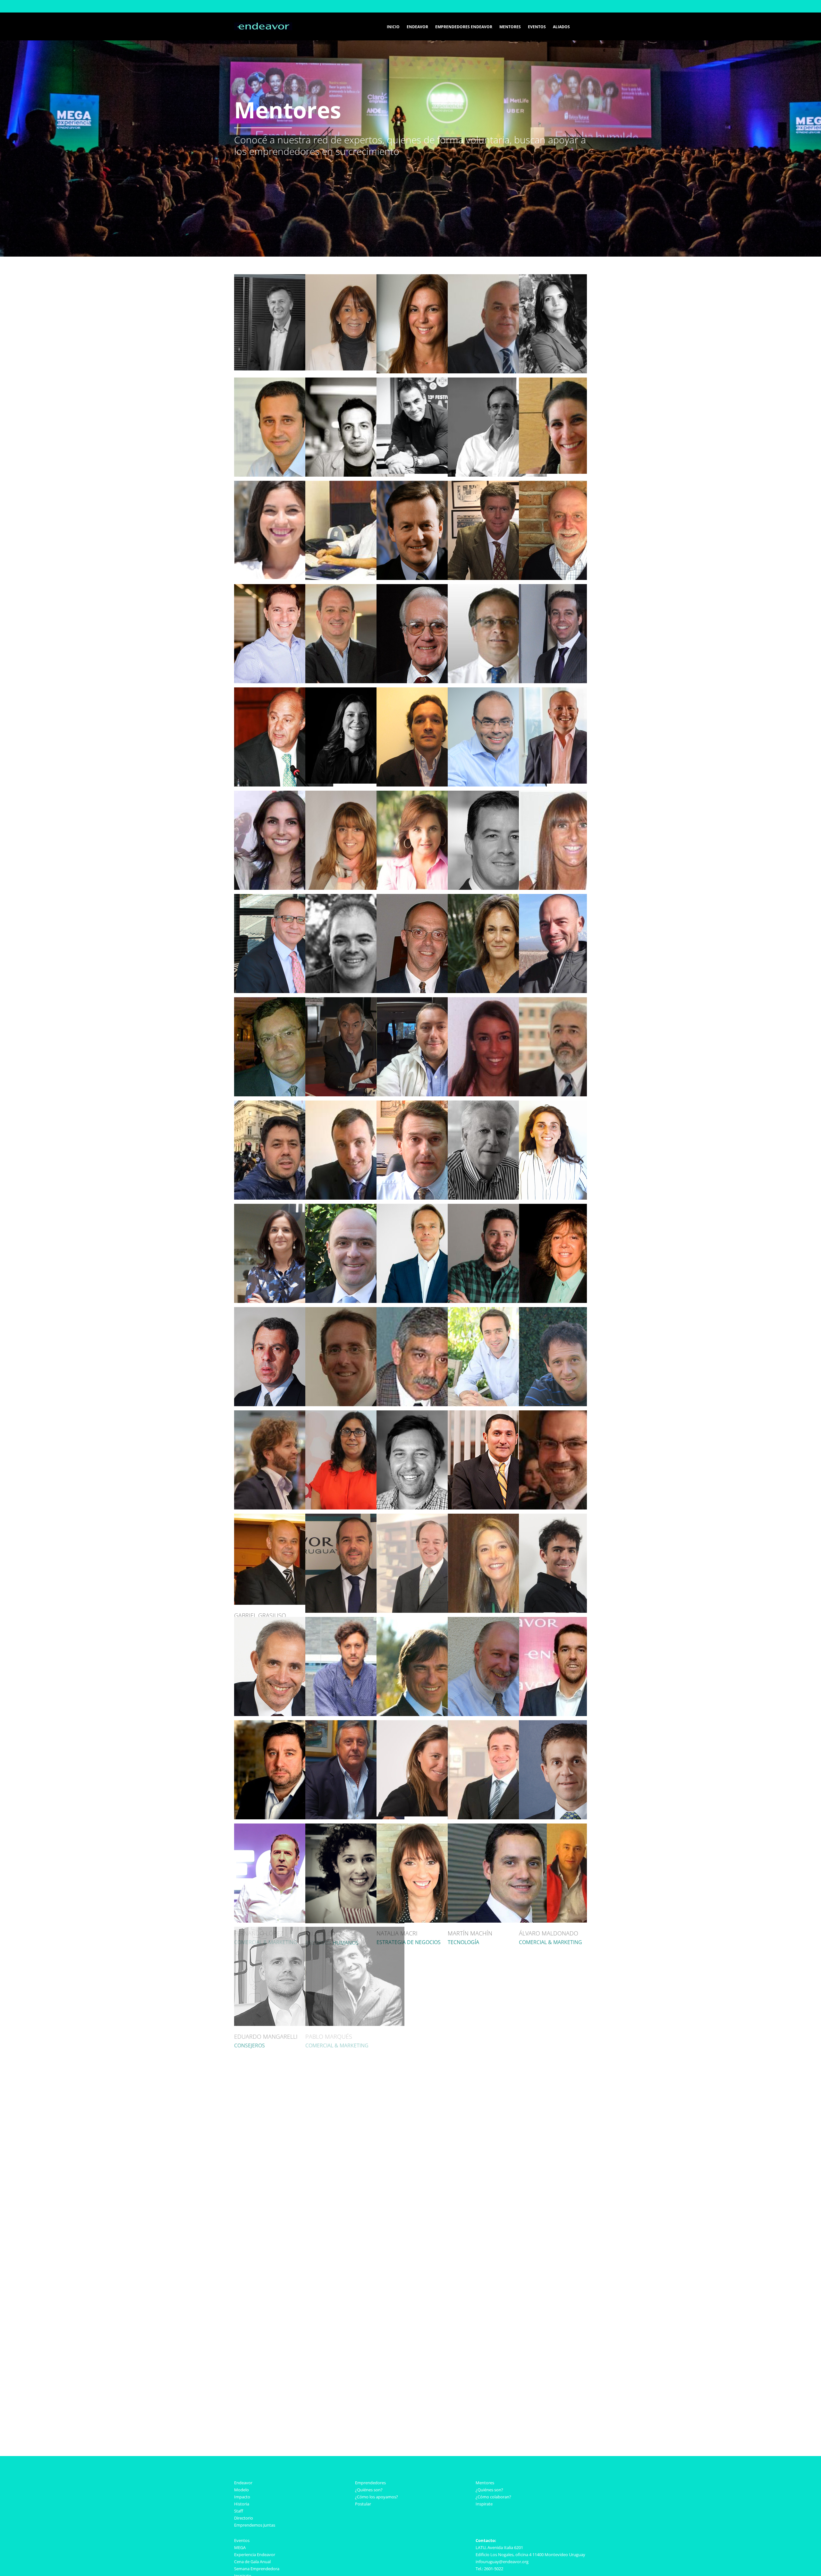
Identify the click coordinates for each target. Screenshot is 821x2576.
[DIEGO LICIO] (497, 1723)
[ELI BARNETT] (355, 484)
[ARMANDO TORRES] (282, 277)
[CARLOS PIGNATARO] (568, 2137)
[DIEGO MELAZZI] (426, 1930)
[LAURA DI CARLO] (568, 794)
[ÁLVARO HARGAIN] (284, 1620)
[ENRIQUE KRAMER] (497, 1620)
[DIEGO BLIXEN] (355, 587)
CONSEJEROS (463, 2355)
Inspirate (484, 2504)
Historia (242, 2504)
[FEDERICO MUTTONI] (568, 2033)
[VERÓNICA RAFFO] (426, 2240)
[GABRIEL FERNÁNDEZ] (426, 1310)
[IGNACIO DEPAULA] (284, 1104)
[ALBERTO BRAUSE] (426, 587)
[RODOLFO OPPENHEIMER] (355, 2137)
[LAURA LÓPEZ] (355, 1827)
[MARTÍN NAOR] (284, 2137)
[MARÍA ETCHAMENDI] (568, 1207)
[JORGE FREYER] (284, 1310)
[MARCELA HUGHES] (353, 277)
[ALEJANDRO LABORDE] (568, 1620)
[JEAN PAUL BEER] (497, 484)
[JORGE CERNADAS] (567, 691)
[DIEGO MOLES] (284, 2033)
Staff (239, 2511)
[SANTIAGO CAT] (426, 691)
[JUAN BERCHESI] (568, 484)
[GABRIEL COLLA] (568, 897)
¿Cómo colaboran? (493, 2497)
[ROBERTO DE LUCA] (568, 1000)
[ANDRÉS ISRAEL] (355, 1620)
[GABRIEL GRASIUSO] (280, 1517)
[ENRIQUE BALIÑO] (497, 381)
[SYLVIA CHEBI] (426, 794)
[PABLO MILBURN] (497, 1930)
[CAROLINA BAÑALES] (283, 484)
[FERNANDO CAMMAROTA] (284, 691)
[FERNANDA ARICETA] (568, 277)
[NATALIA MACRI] (426, 1827)
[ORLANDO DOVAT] (497, 1104)
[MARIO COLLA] (355, 897)
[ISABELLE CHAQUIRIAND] (284, 794)
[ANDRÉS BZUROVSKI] (568, 587)
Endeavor (243, 2483)
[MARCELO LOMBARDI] (568, 1723)
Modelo (241, 2490)
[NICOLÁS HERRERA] (426, 1517)
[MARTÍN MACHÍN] (497, 1827)
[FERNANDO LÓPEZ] (284, 1827)
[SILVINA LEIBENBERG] (425, 1723)
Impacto (242, 2497)
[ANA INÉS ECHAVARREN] (284, 1207)
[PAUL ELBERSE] (426, 1207)
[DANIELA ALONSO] (426, 277)
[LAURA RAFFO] (497, 2240)
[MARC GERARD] (284, 1414)
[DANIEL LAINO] (284, 1723)
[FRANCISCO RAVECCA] (568, 2240)
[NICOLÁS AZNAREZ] (425, 381)
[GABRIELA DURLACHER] (568, 1104)
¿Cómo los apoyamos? (377, 2497)
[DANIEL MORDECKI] (355, 2033)
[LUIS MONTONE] (568, 1930)
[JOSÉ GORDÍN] (497, 1414)
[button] (578, 26)
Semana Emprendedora (257, 2569)
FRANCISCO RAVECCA (547, 2346)
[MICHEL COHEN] (284, 897)
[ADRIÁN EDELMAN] (355, 1207)
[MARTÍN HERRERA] (568, 1517)
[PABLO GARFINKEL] (568, 1310)
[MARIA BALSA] (567, 381)
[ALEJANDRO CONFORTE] (426, 897)
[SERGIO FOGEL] (355, 1310)
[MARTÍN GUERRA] (355, 1517)
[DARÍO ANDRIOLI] (497, 277)
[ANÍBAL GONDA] (426, 1414)
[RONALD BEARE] (426, 484)
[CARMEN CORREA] (497, 897)
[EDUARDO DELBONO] (426, 1000)
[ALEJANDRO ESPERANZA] (497, 1207)
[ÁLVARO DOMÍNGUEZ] (426, 1104)
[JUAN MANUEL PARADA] (425, 2137)
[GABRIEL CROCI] (284, 1000)
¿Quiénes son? (369, 2490)
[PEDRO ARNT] (284, 381)
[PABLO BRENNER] (497, 587)
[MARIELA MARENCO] (497, 2033)
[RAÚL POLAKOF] (355, 2240)
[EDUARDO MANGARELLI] (284, 1930)
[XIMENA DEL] (497, 1000)
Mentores (485, 2483)
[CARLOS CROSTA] (355, 1000)
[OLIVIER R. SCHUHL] (317, 2343)
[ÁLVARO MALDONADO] (568, 1827)
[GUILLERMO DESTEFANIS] (355, 1104)
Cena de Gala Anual (252, 2562)
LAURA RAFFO (466, 2346)
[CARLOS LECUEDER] (355, 1723)
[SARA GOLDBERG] (355, 1414)
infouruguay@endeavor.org (502, 2562)
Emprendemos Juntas (255, 2525)
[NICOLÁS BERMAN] (284, 587)
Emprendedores (370, 2483)
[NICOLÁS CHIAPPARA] (497, 794)
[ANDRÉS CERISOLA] (497, 691)
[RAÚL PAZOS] (497, 2137)
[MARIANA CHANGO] (355, 794)
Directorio (244, 2518)
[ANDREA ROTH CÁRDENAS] (497, 1517)
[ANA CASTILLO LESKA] (353, 691)
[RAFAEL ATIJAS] (355, 381)
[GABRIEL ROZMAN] (284, 2240)
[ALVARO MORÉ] (426, 2033)
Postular (363, 2504)
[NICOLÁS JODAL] (426, 1620)
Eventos (242, 2540)
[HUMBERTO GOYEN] (568, 1414)
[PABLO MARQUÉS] (355, 1930)
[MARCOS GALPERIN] (497, 1310)
